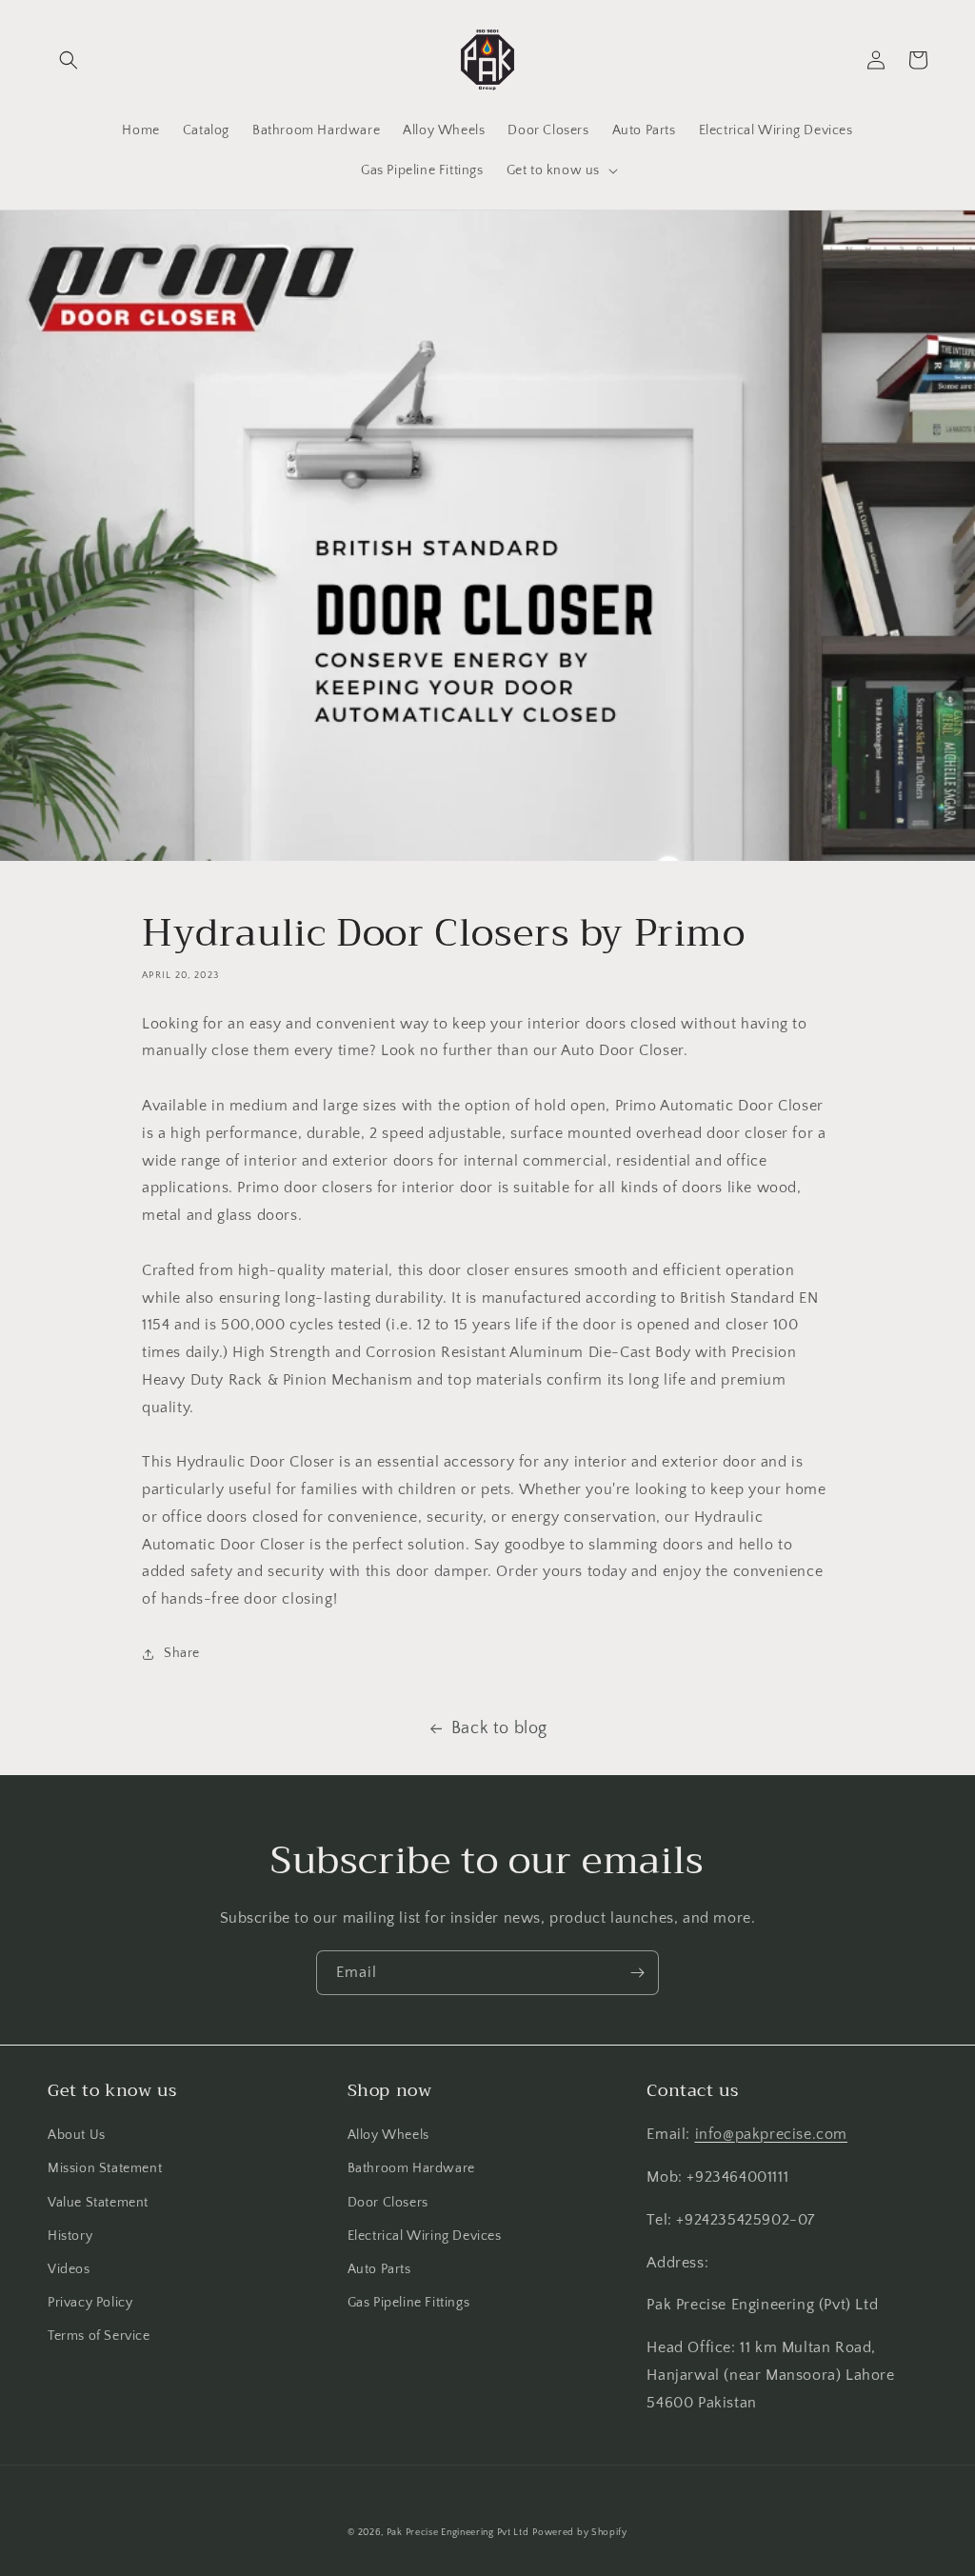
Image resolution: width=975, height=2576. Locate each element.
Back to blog (499, 1728)
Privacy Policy (90, 2303)
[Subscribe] (637, 1973)
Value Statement (98, 2203)
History (70, 2236)
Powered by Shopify (580, 2533)
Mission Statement (105, 2168)
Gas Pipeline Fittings (409, 2303)
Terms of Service (99, 2336)
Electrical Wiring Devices (425, 2236)
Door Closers (388, 2203)
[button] (69, 60)
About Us (77, 2135)
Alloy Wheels (388, 2135)
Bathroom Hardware (411, 2168)
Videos (69, 2269)
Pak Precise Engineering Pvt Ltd (458, 2533)
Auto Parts (379, 2269)
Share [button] (182, 1653)
